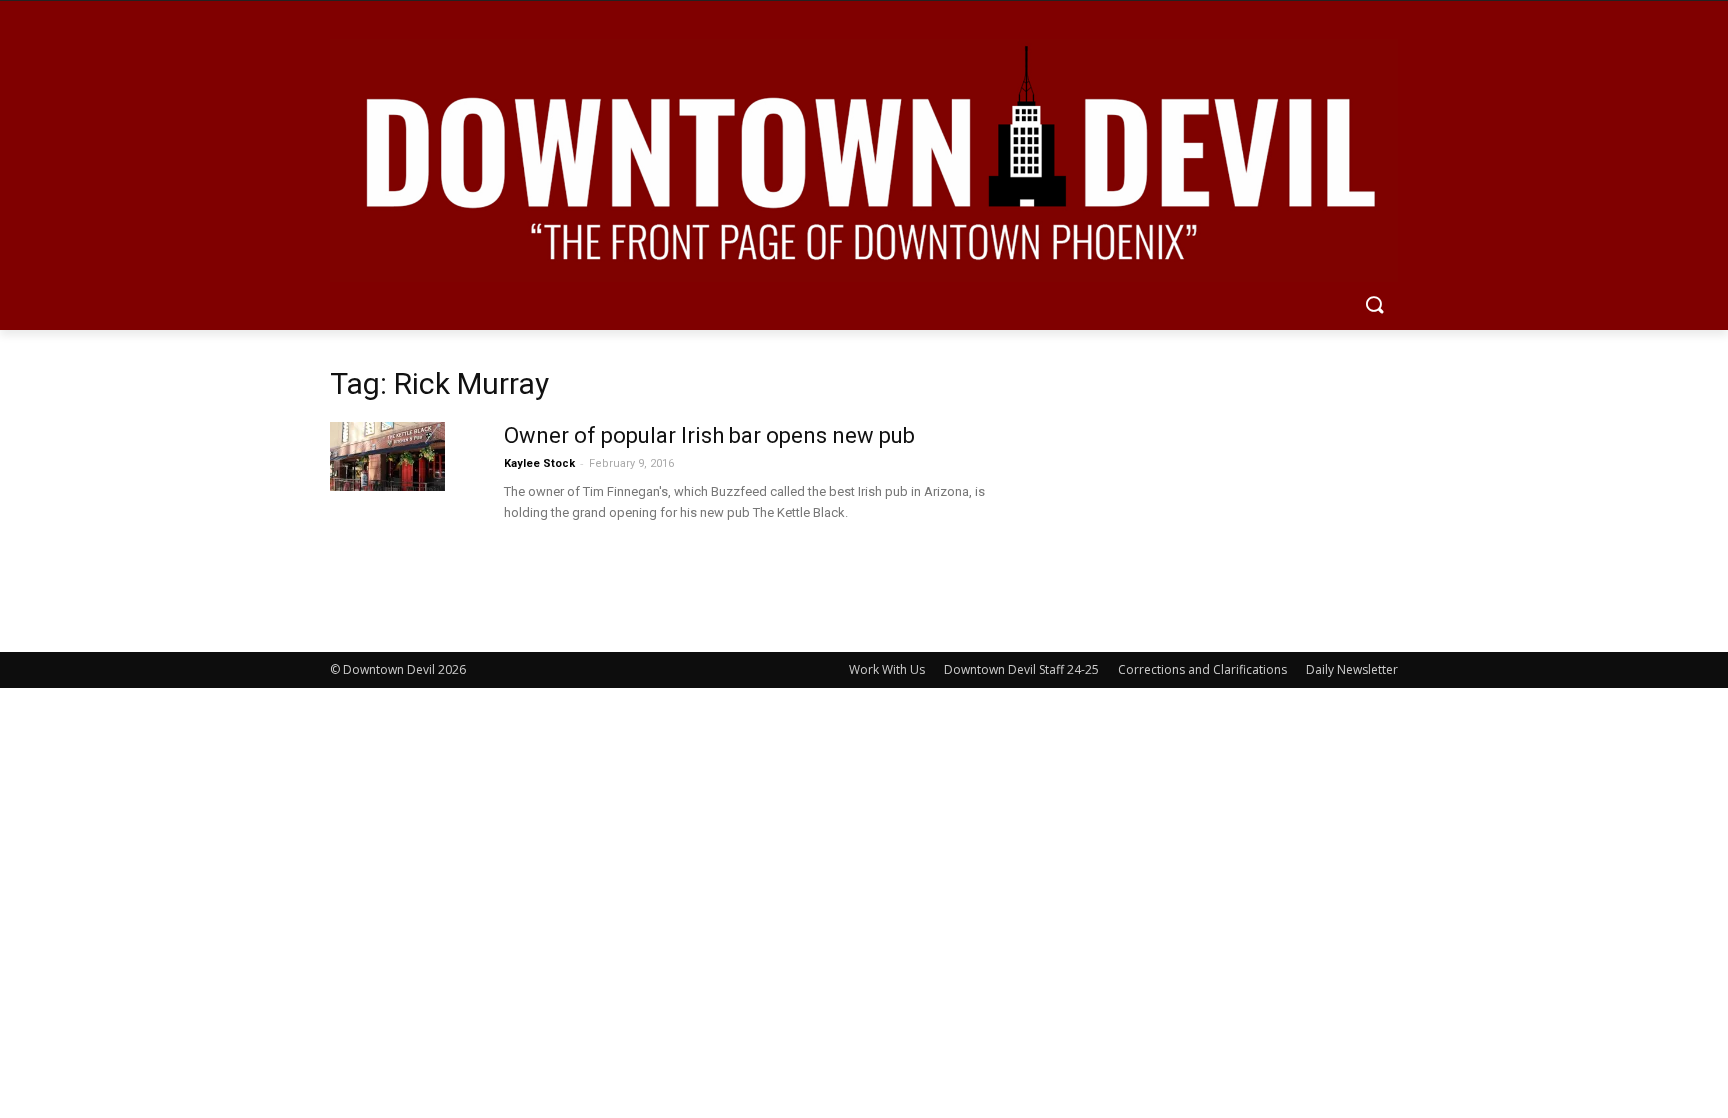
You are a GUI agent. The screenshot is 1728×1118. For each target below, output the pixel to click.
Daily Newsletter (1352, 669)
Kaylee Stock (539, 463)
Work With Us (887, 669)
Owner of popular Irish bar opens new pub (709, 435)
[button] (1374, 306)
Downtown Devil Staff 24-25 (1021, 669)
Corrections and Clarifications (1202, 669)
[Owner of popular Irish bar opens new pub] (387, 456)
